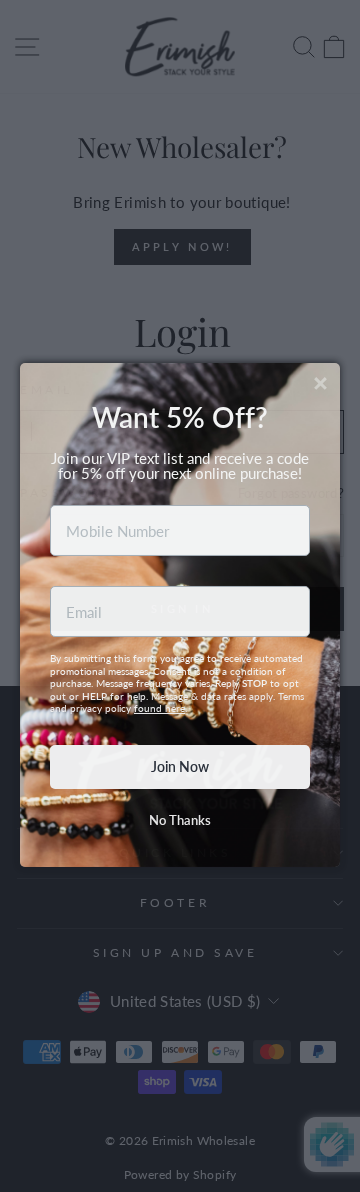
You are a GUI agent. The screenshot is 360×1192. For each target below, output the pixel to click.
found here (159, 689)
